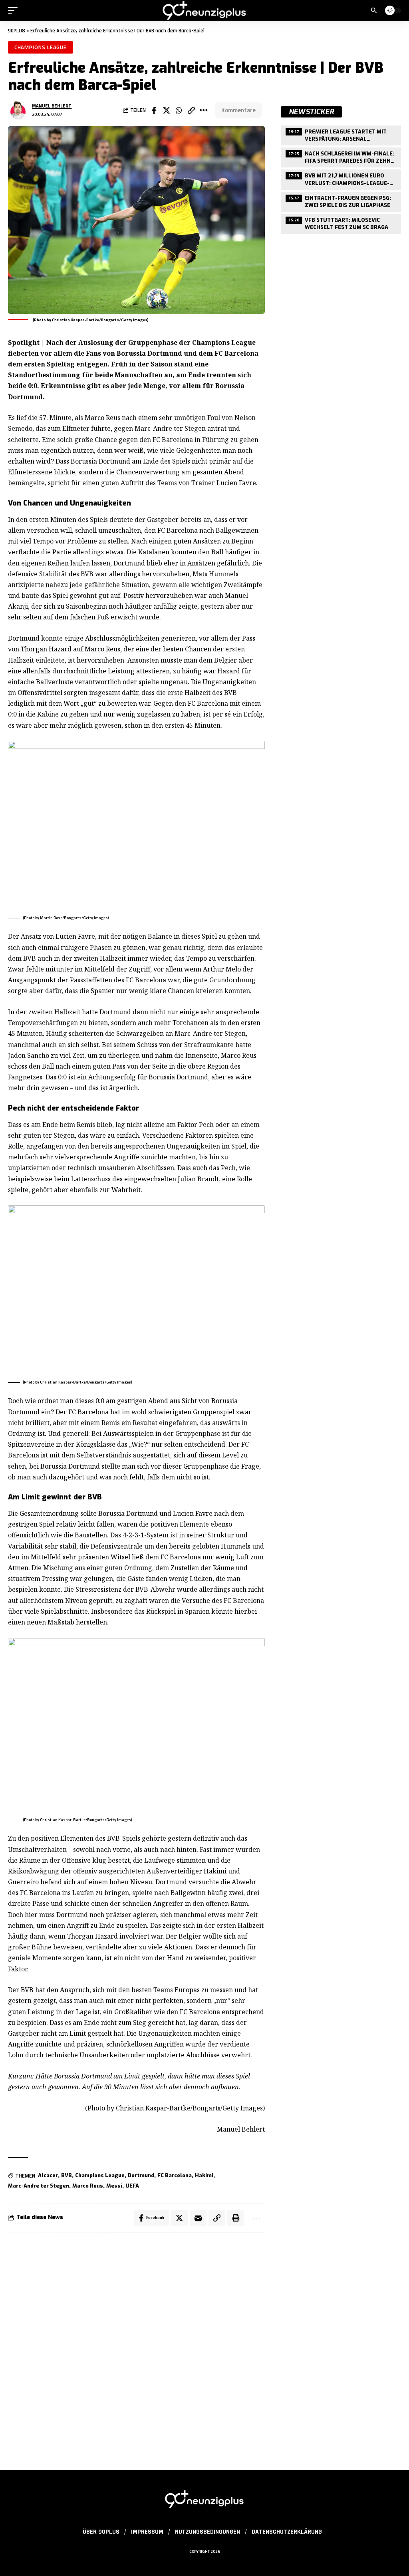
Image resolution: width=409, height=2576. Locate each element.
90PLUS (17, 31)
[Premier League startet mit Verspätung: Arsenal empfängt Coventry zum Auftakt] (341, 134)
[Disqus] (136, 2347)
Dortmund (141, 2175)
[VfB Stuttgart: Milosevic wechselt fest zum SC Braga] (341, 223)
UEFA (132, 2186)
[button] (15, 10)
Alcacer (48, 2175)
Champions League (41, 47)
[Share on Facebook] (154, 110)
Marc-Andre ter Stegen (39, 2186)
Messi (114, 2186)
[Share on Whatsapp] (179, 110)
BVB (67, 2175)
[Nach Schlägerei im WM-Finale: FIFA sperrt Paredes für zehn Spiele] (341, 156)
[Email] (198, 2218)
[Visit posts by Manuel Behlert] (18, 110)
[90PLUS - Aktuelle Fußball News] (204, 10)
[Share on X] (167, 110)
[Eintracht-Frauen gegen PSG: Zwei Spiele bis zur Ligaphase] (341, 201)
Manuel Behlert (52, 106)
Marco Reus (88, 2186)
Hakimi (204, 2175)
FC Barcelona (175, 2175)
